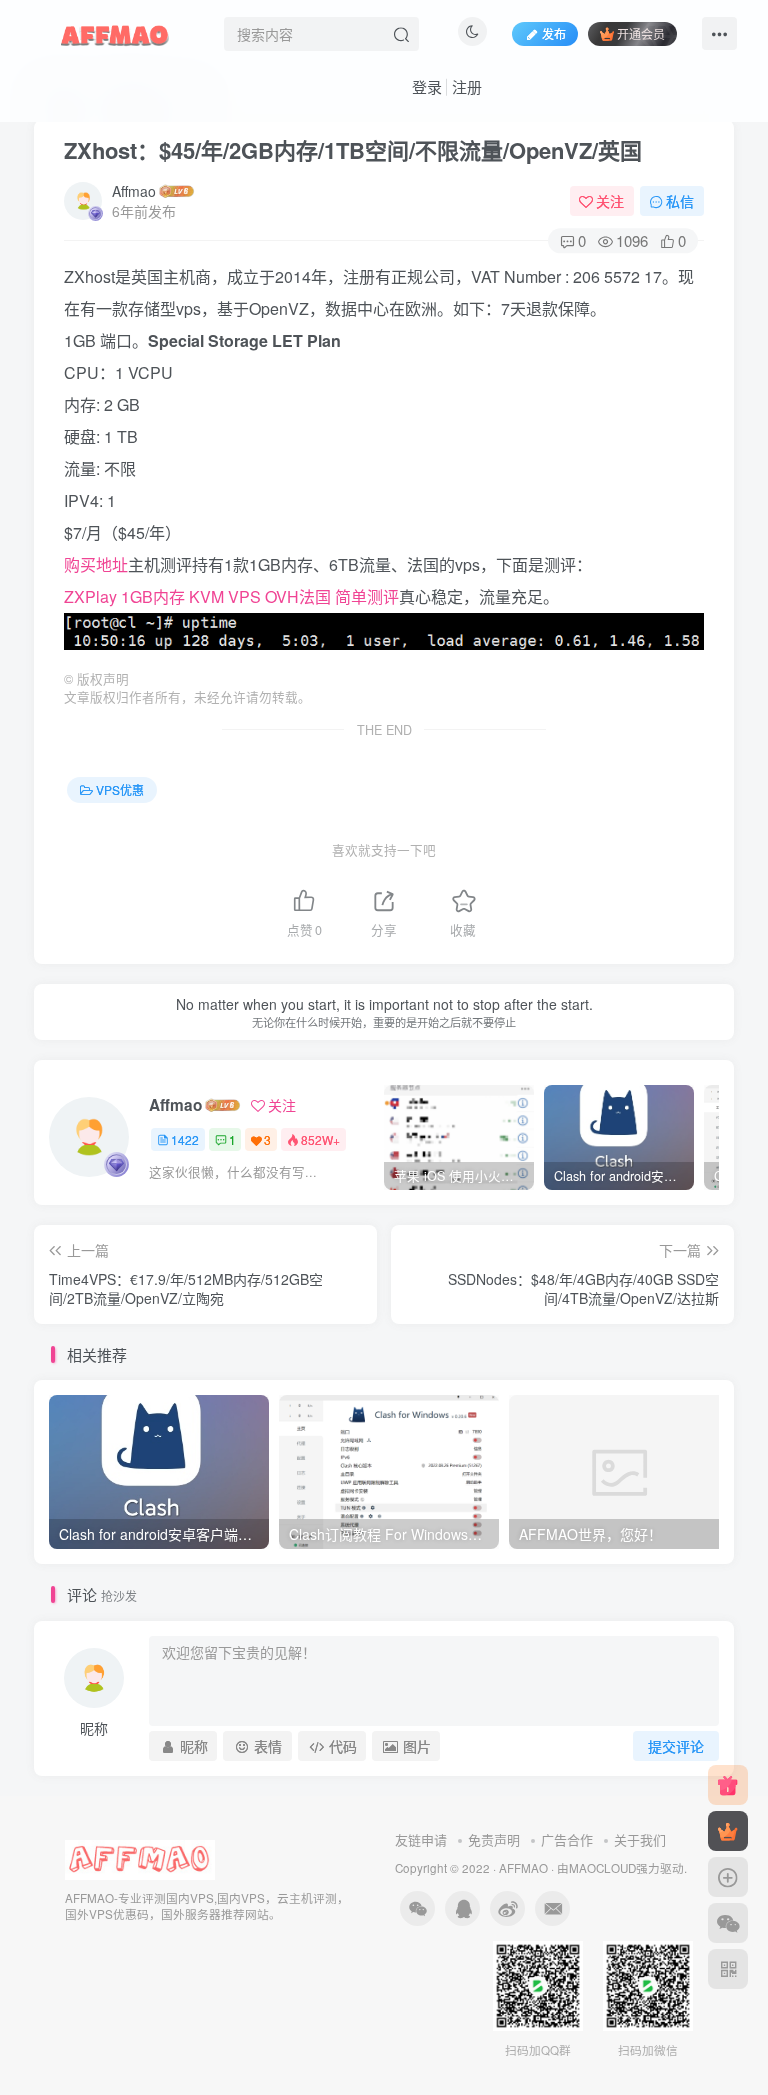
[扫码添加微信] (728, 1923)
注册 (467, 86)
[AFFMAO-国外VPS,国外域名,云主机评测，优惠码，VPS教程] (115, 31)
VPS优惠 (120, 789)
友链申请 (421, 1839)
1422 (185, 1139)
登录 (427, 86)
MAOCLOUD (602, 1868)
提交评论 (676, 1746)
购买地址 (96, 564)
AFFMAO (523, 1868)
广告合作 (567, 1839)
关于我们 (640, 1839)
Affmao (134, 191)
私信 (680, 201)
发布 (554, 33)
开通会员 (641, 33)
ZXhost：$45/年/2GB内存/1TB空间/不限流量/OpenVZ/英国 (353, 150)
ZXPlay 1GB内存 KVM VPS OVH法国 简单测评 (231, 596)
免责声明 (494, 1839)
